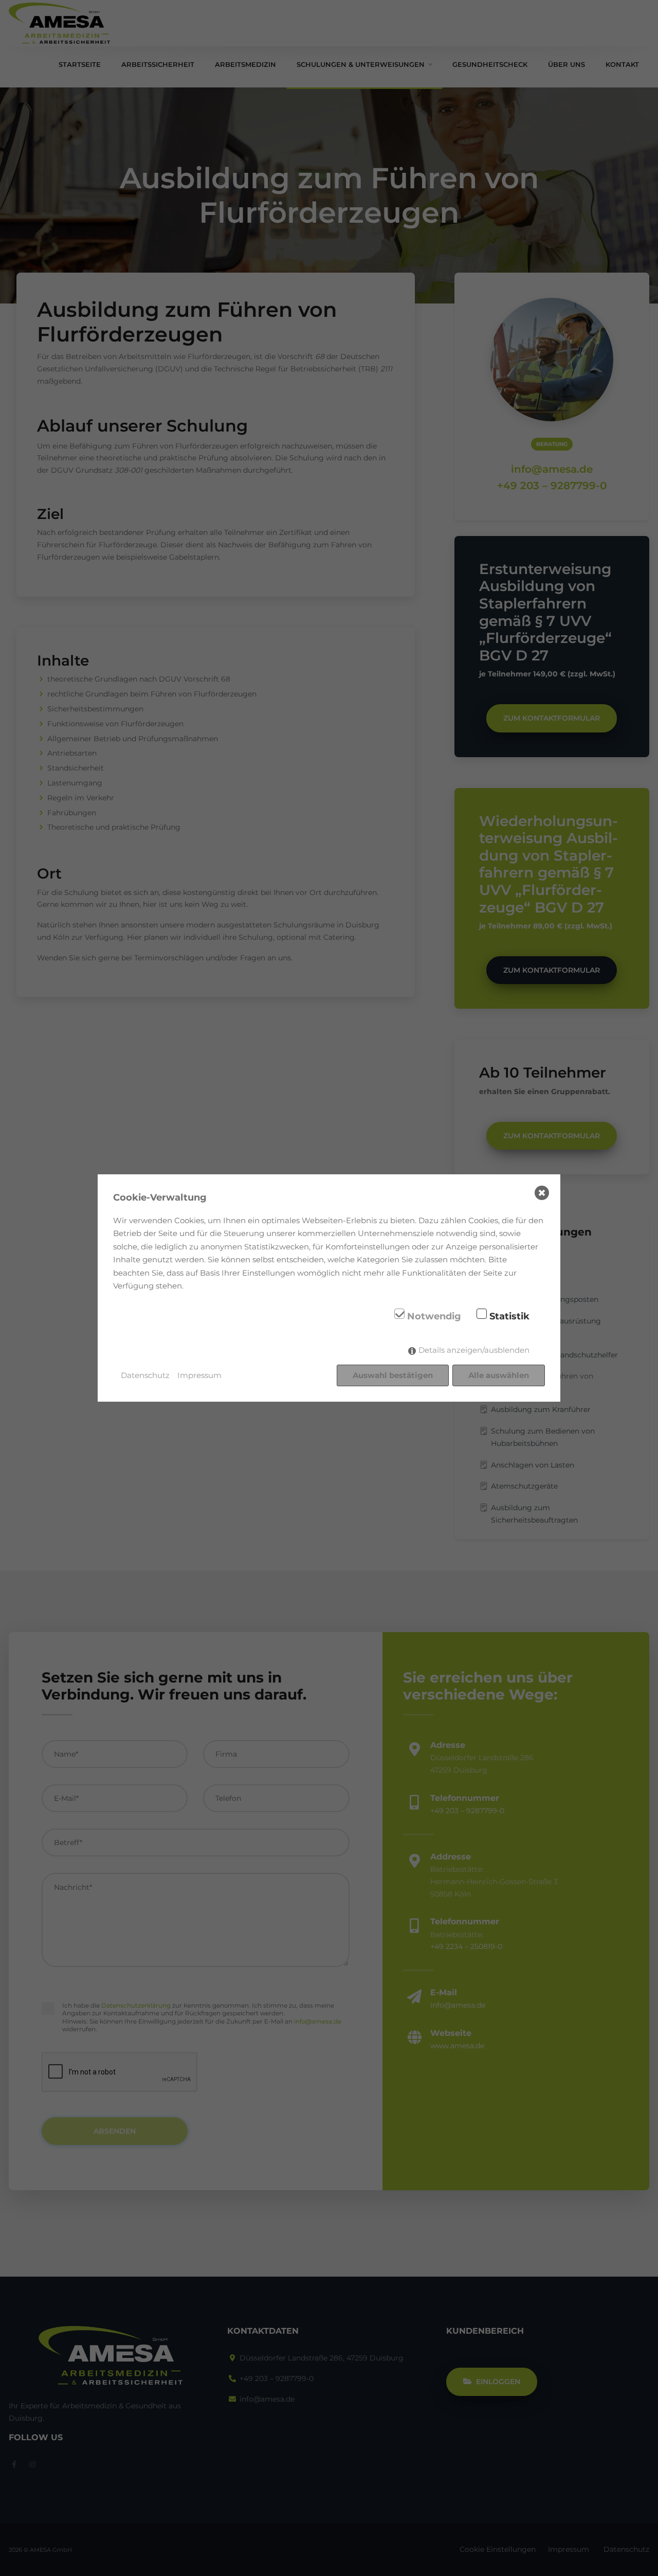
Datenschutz (145, 1375)
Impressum (199, 1375)
